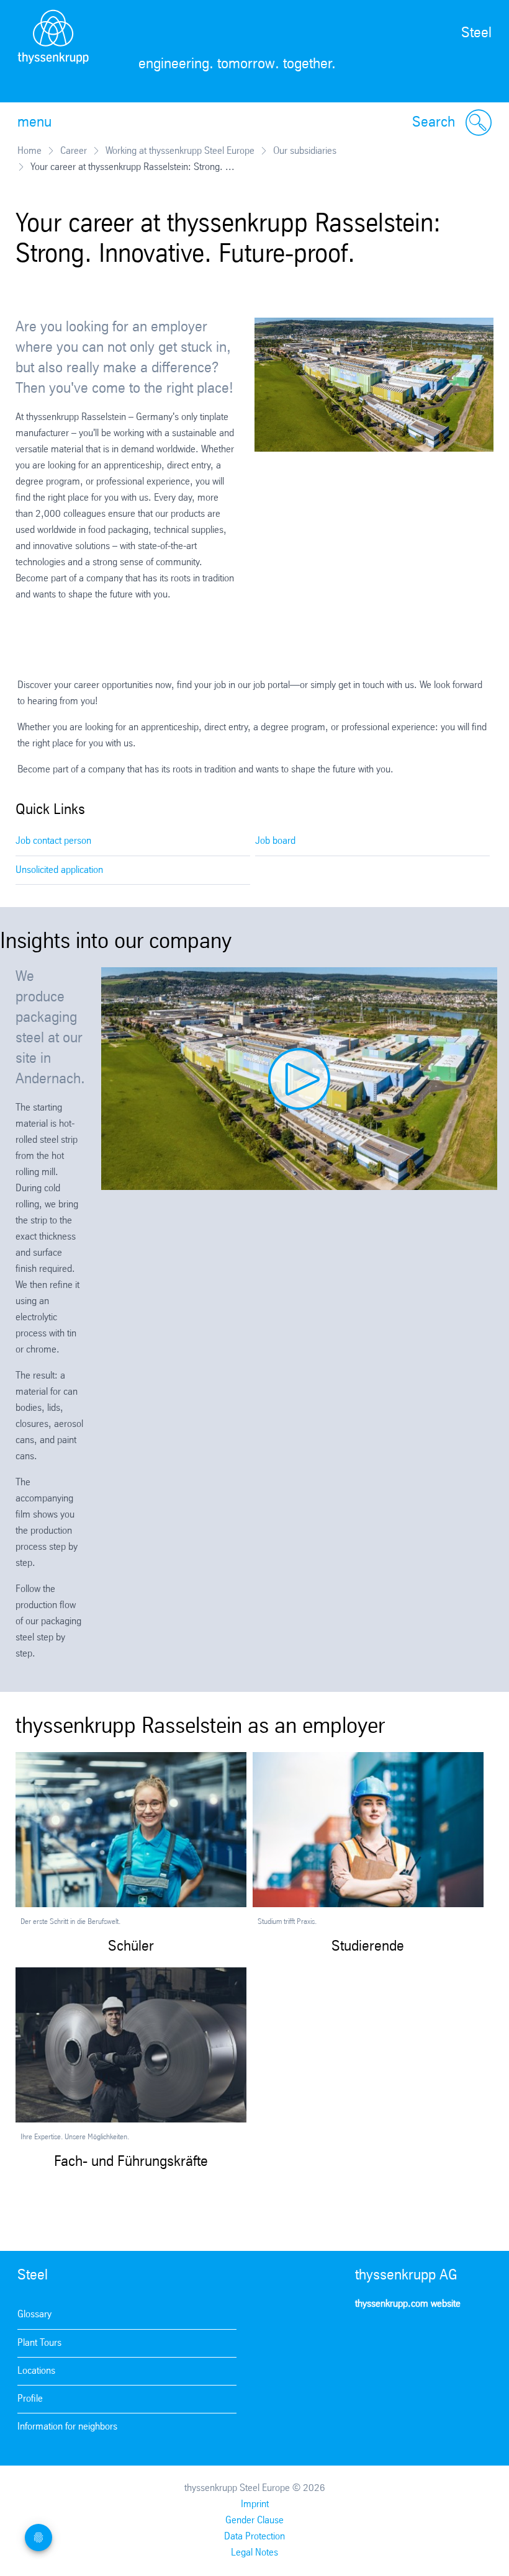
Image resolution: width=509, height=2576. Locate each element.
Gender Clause (254, 2520)
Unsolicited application (59, 870)
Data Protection (254, 2537)
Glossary (34, 2314)
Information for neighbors (67, 2427)
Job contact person (53, 841)
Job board (275, 841)
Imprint (255, 2504)
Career (74, 151)
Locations (36, 2371)
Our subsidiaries (305, 151)
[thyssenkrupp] (53, 51)
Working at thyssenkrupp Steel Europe (180, 151)
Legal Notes (254, 2553)
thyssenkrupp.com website (408, 2304)
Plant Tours (39, 2343)
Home (29, 151)
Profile (30, 2399)
